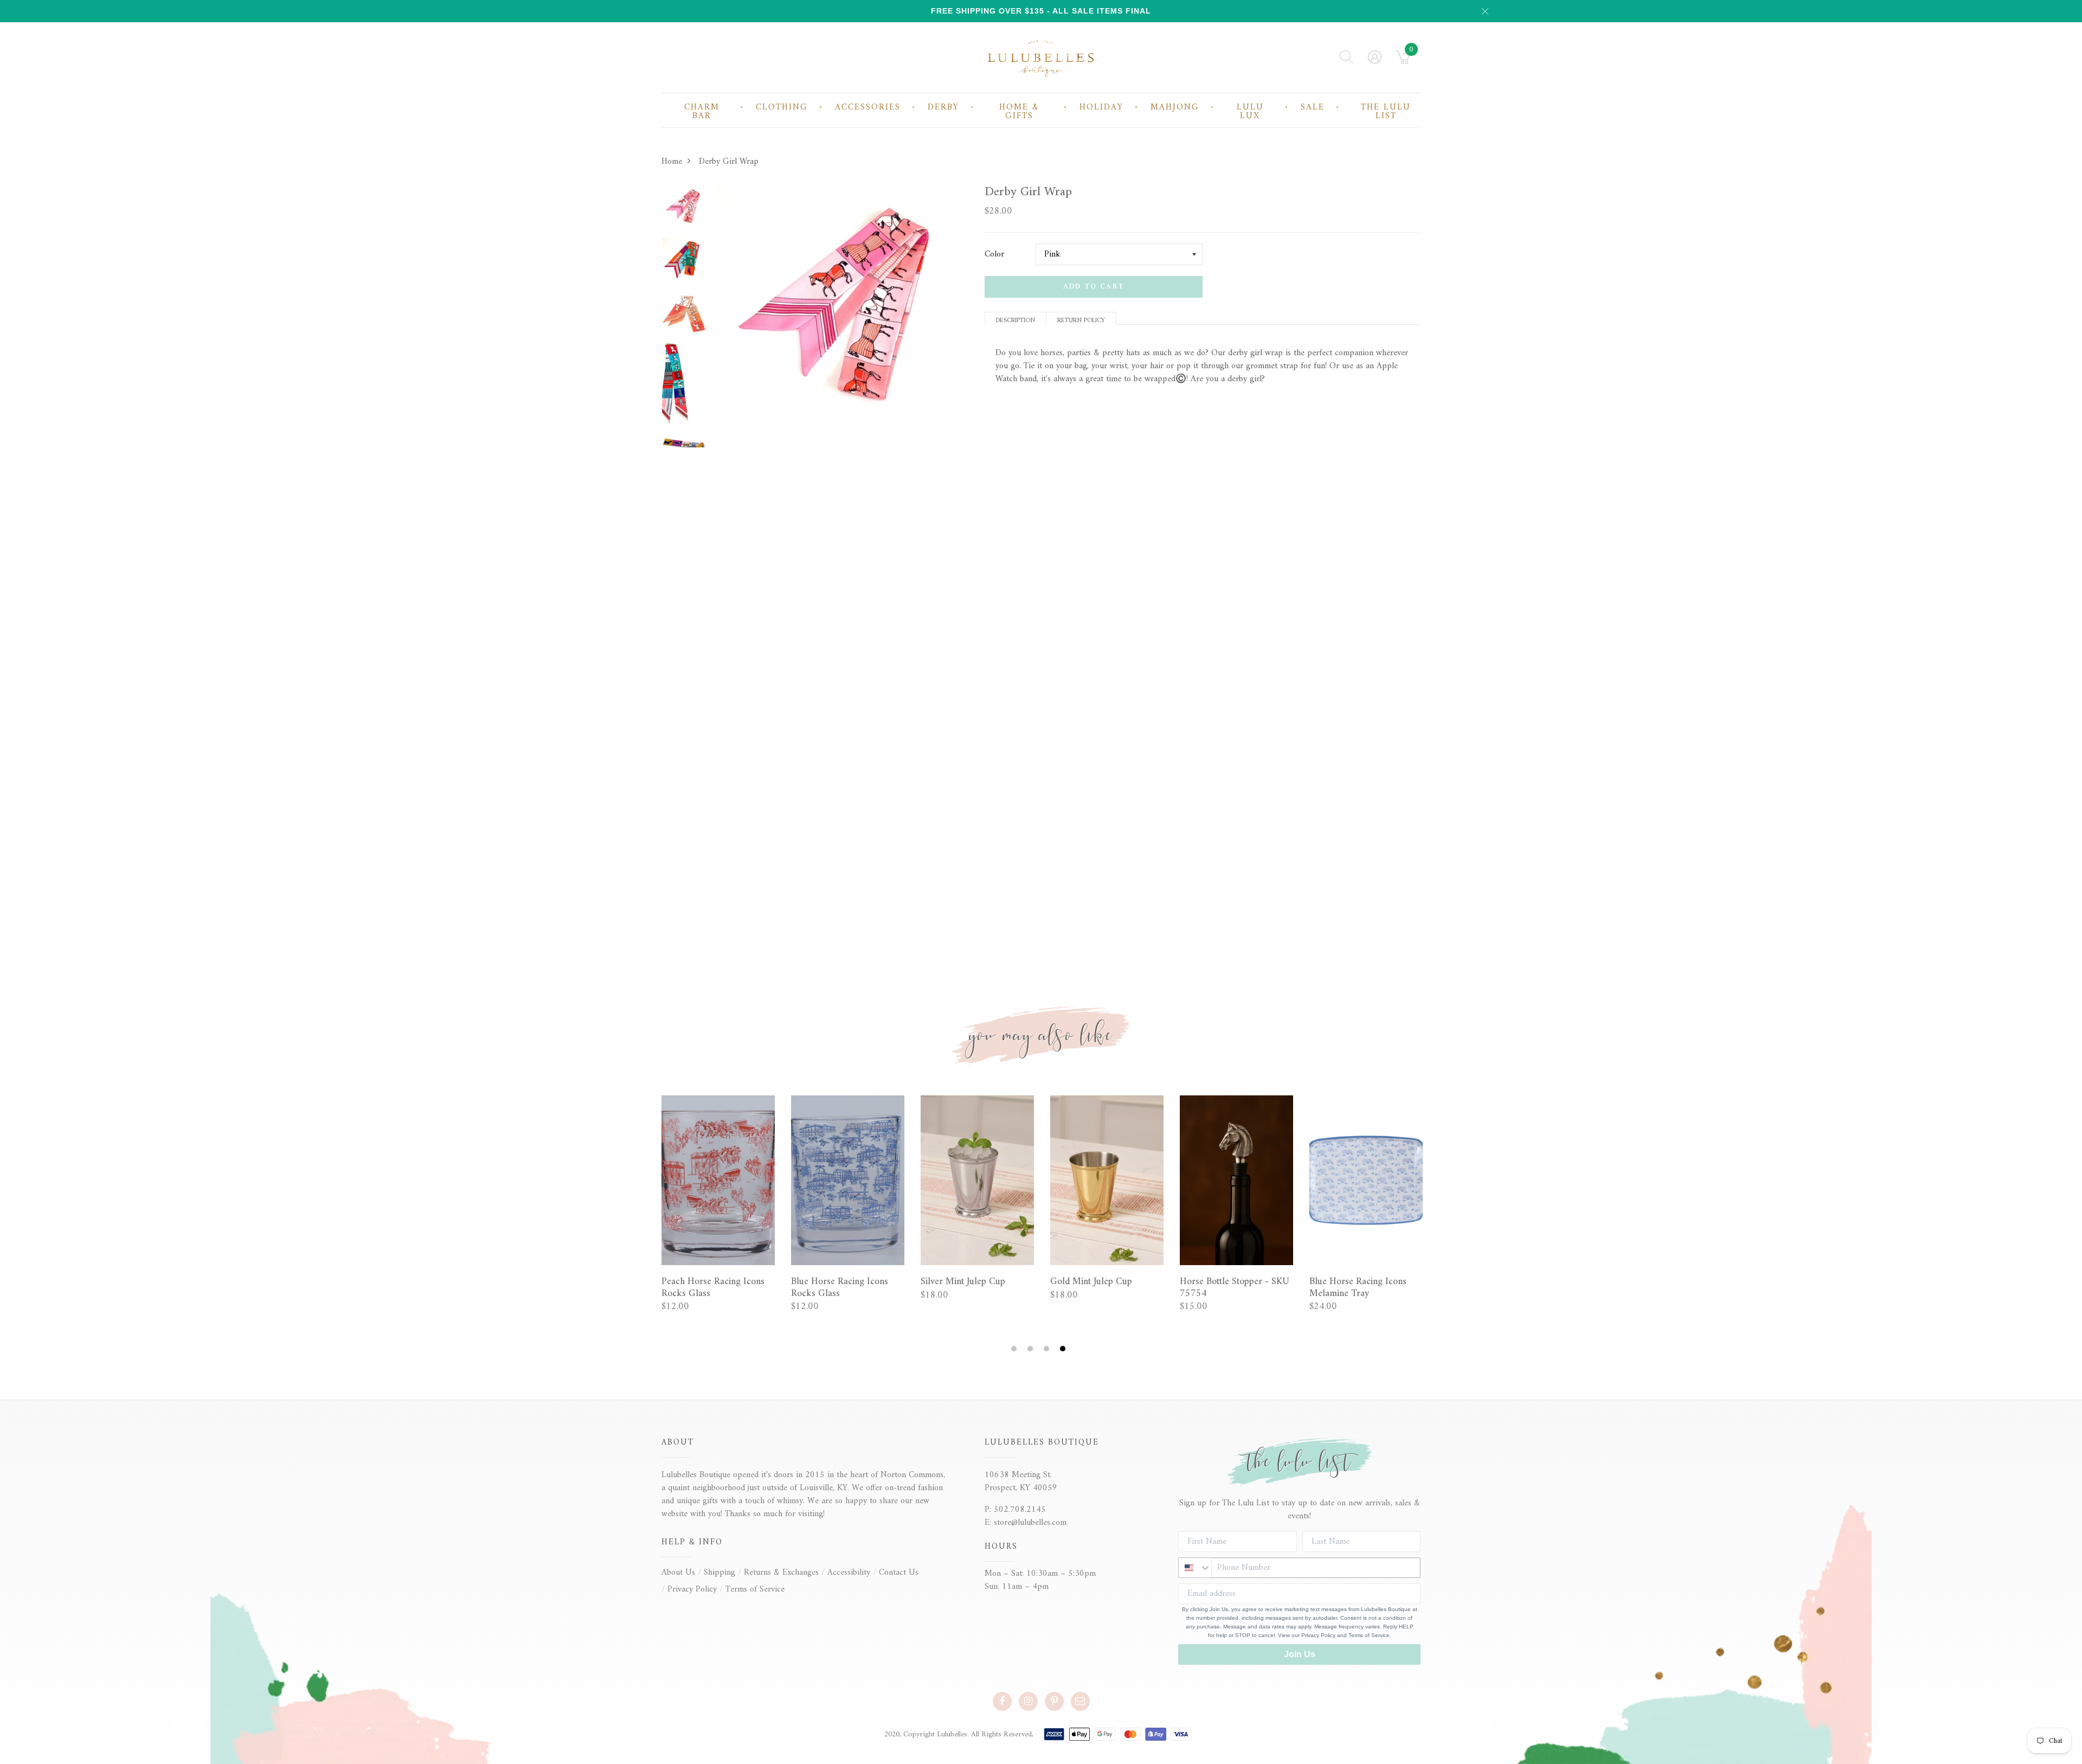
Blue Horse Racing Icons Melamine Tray (1358, 1288)
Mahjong (1175, 107)
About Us (678, 1573)
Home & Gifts (1019, 112)
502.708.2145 (1020, 1510)
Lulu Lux (1250, 112)
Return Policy (1081, 320)
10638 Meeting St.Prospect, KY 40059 (1021, 1481)
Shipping (719, 1573)
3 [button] (1048, 1349)
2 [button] (1032, 1349)
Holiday (1101, 107)
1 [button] (1015, 1349)
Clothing (782, 107)
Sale (1313, 107)
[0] (1403, 61)
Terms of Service (755, 1589)
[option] (684, 211)
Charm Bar (702, 112)
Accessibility (849, 1573)
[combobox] (1195, 1568)
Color (994, 254)
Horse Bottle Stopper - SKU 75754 (1235, 1288)
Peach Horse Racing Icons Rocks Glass (713, 1288)
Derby (943, 107)
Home (672, 162)
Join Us (1300, 1654)
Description (1016, 320)
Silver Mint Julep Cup (963, 1282)
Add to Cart (1094, 287)
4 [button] (1064, 1349)
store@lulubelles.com (1030, 1523)
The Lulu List (1386, 112)
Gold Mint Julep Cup (1091, 1282)
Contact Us (899, 1573)
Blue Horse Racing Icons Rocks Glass (840, 1288)
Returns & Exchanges (781, 1573)
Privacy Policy (692, 1589)
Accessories (868, 107)
